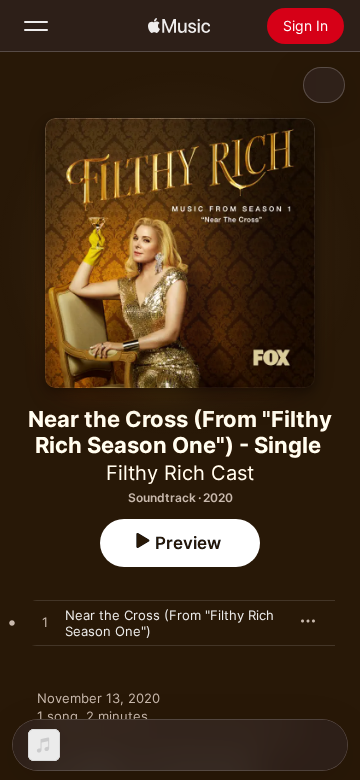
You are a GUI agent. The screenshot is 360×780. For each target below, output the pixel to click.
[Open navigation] (36, 26)
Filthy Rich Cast (180, 473)
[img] (179, 26)
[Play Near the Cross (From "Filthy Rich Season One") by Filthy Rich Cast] (45, 623)
